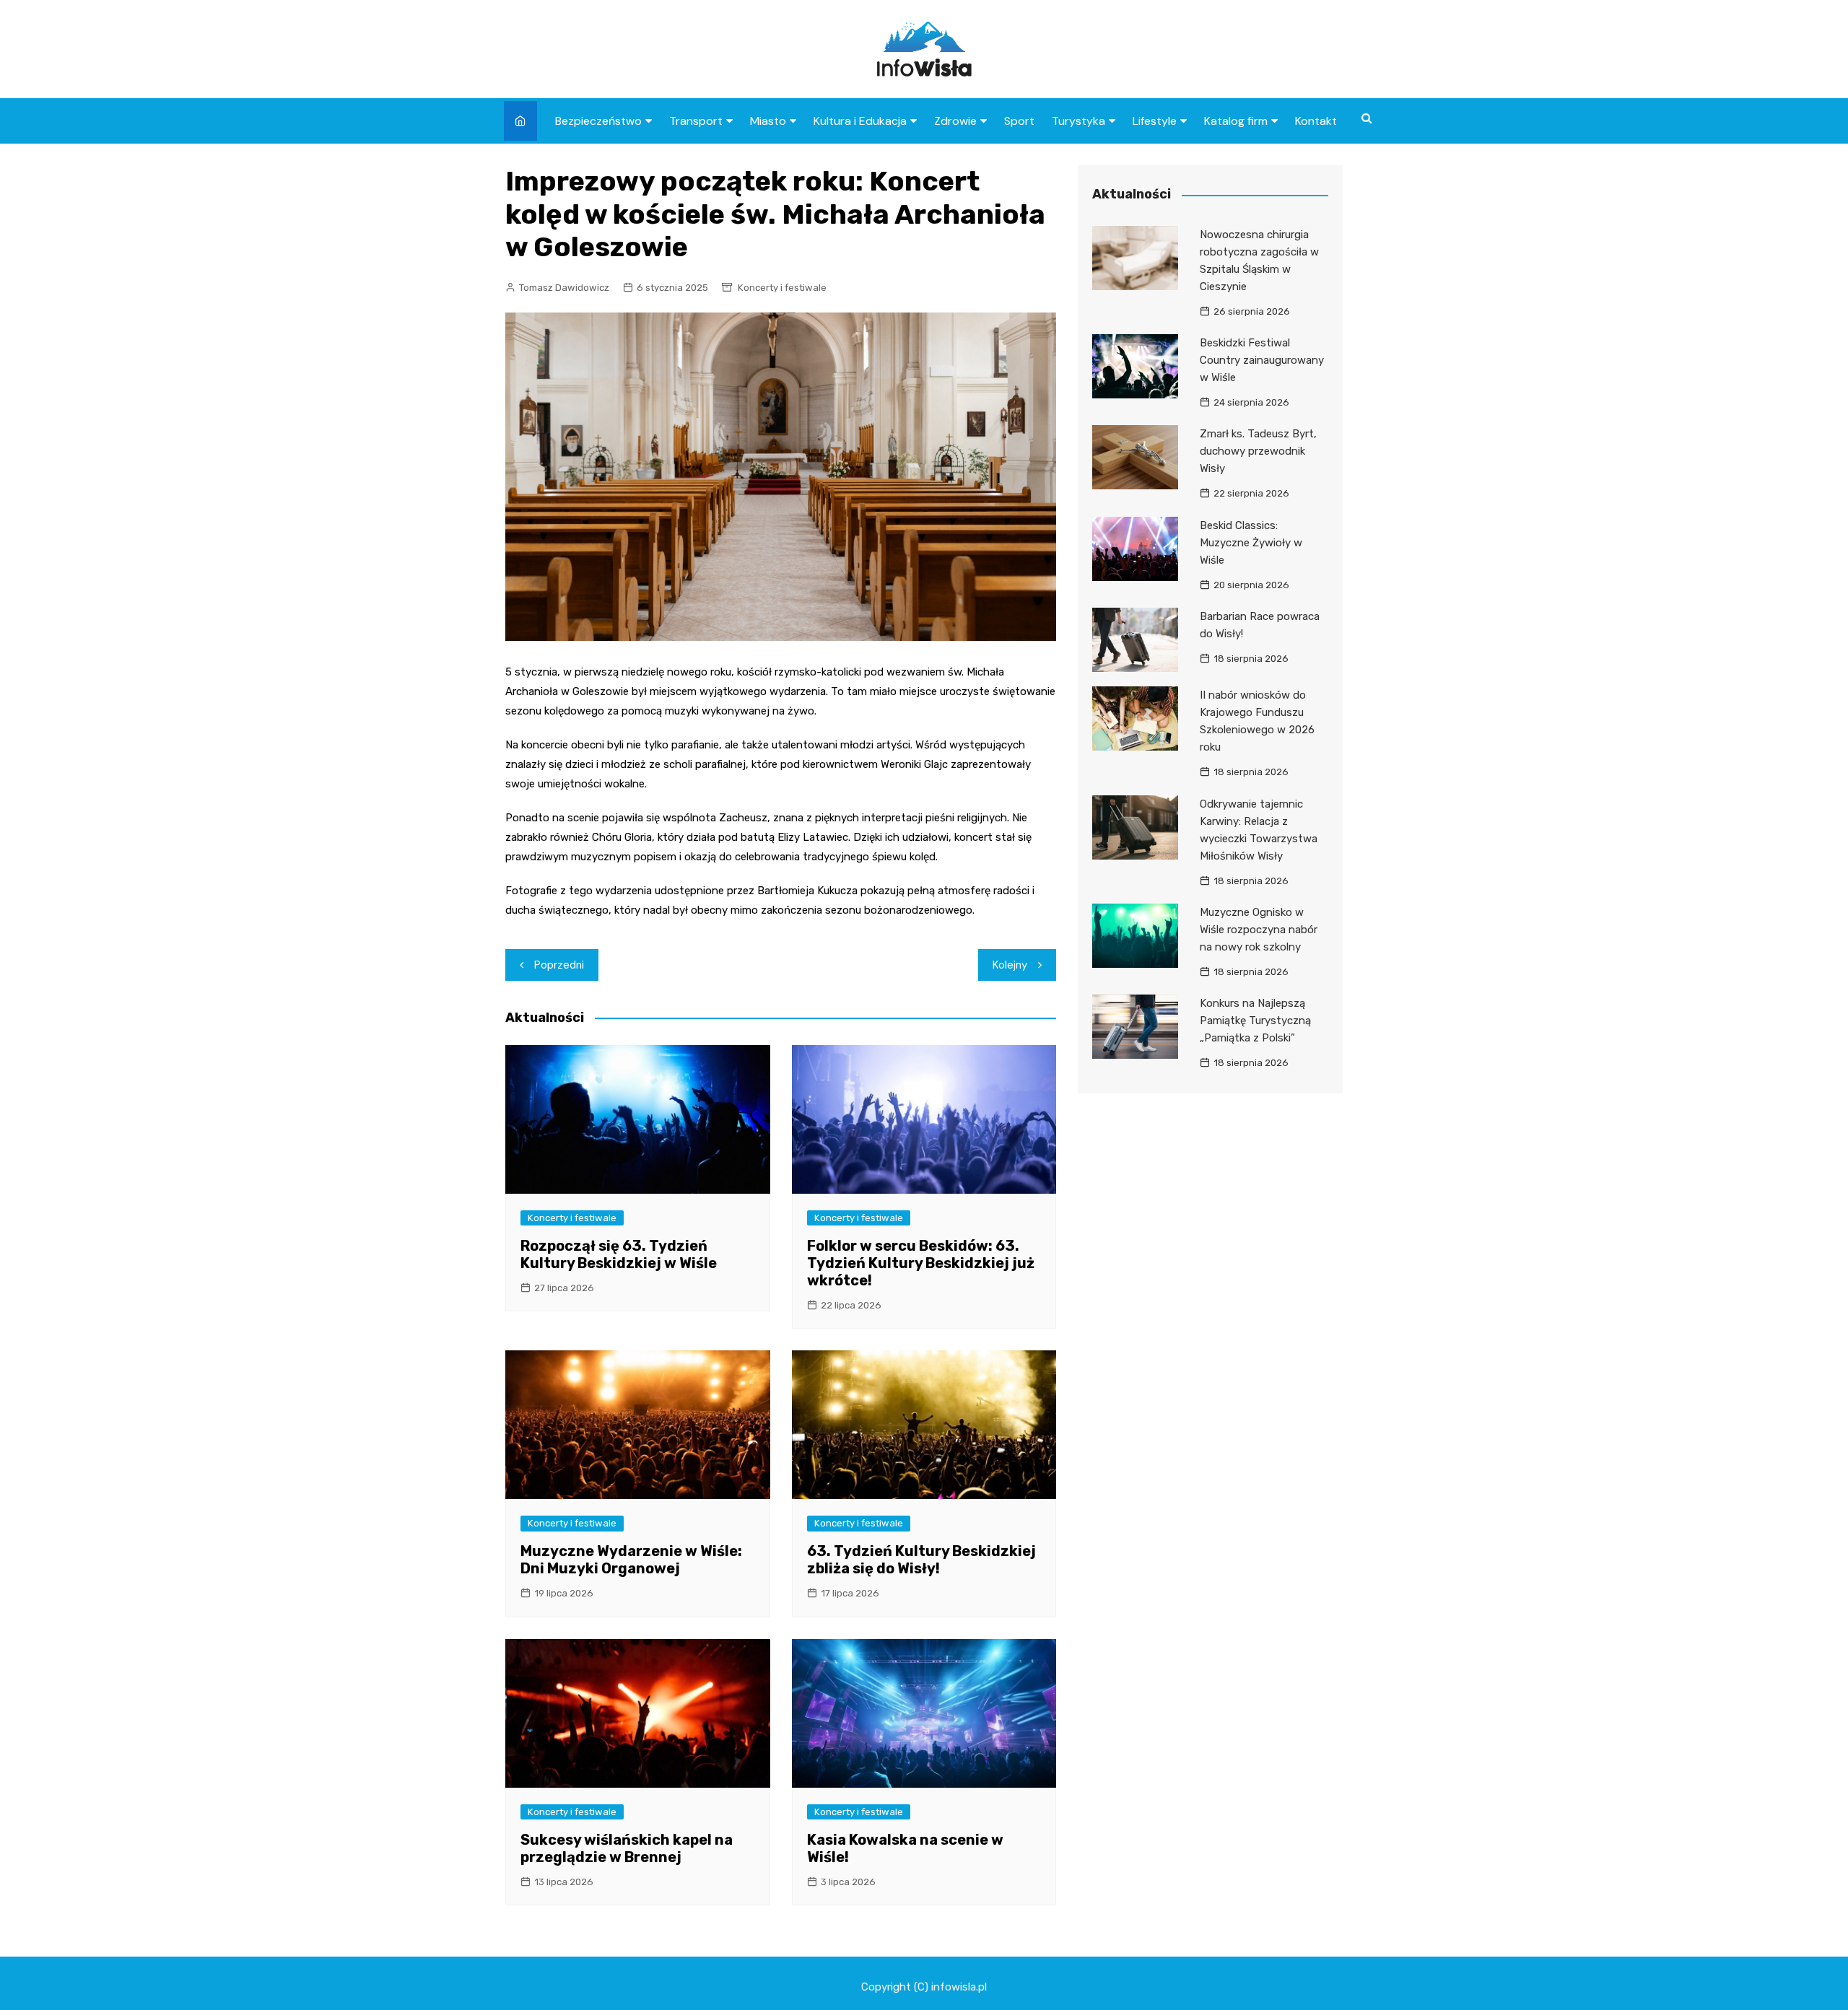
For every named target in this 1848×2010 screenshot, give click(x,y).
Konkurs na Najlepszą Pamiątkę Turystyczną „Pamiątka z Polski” (1255, 1021)
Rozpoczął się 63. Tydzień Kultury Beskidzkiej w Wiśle (619, 1254)
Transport (696, 121)
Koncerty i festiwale (782, 288)
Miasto (768, 121)
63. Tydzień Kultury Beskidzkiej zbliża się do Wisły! (921, 1560)
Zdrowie (955, 121)
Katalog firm (1236, 121)
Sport (1019, 121)
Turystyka (1078, 121)
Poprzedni (559, 965)
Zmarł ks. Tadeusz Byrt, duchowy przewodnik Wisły (1258, 451)
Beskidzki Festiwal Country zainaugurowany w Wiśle (1262, 360)
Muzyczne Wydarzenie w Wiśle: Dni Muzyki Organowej (631, 1560)
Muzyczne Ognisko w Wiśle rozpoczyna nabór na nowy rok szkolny (1259, 930)
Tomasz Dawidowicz (564, 288)
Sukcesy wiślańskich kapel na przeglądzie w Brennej (627, 1848)
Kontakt (1316, 121)
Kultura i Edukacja (860, 121)
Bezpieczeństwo (598, 121)
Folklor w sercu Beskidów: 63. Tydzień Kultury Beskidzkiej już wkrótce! (921, 1263)
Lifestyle (1155, 121)
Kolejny (1010, 965)
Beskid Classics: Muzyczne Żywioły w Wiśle (1251, 543)
